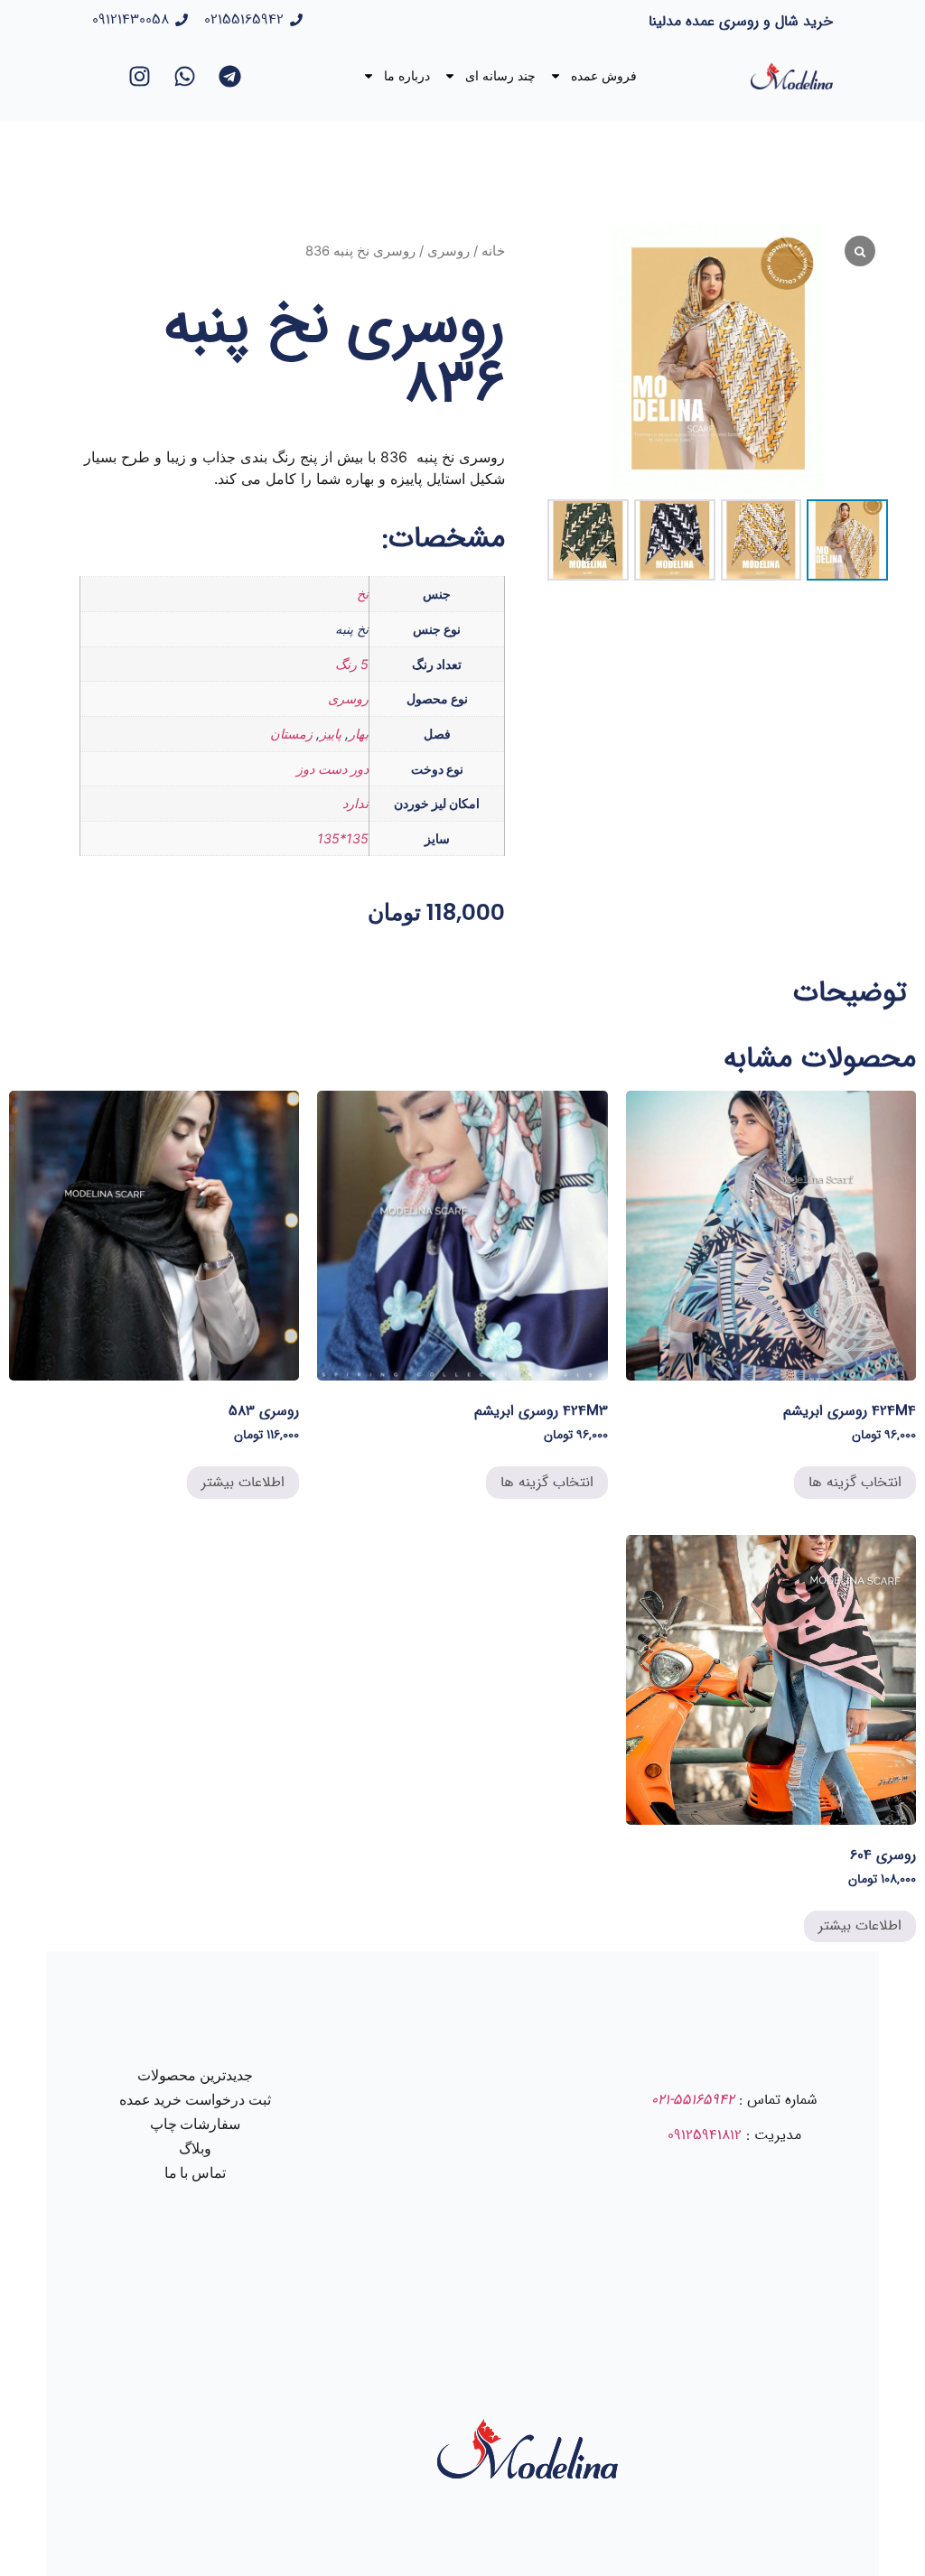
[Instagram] (140, 76)
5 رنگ (352, 664)
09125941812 (705, 2135)
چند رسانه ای (500, 76)
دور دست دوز (332, 769)
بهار (359, 734)
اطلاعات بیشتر (243, 1482)
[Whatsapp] (185, 76)
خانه (493, 251)
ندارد (355, 803)
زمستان (291, 734)
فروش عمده (604, 76)
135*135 (343, 838)
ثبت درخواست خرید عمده (196, 2100)
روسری (448, 251)
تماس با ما (196, 2173)
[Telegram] (230, 76)
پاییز (331, 734)
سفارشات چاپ (196, 2124)
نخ (363, 594)
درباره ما (407, 76)
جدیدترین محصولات (195, 2075)
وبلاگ (195, 2148)
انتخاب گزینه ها (855, 1482)
